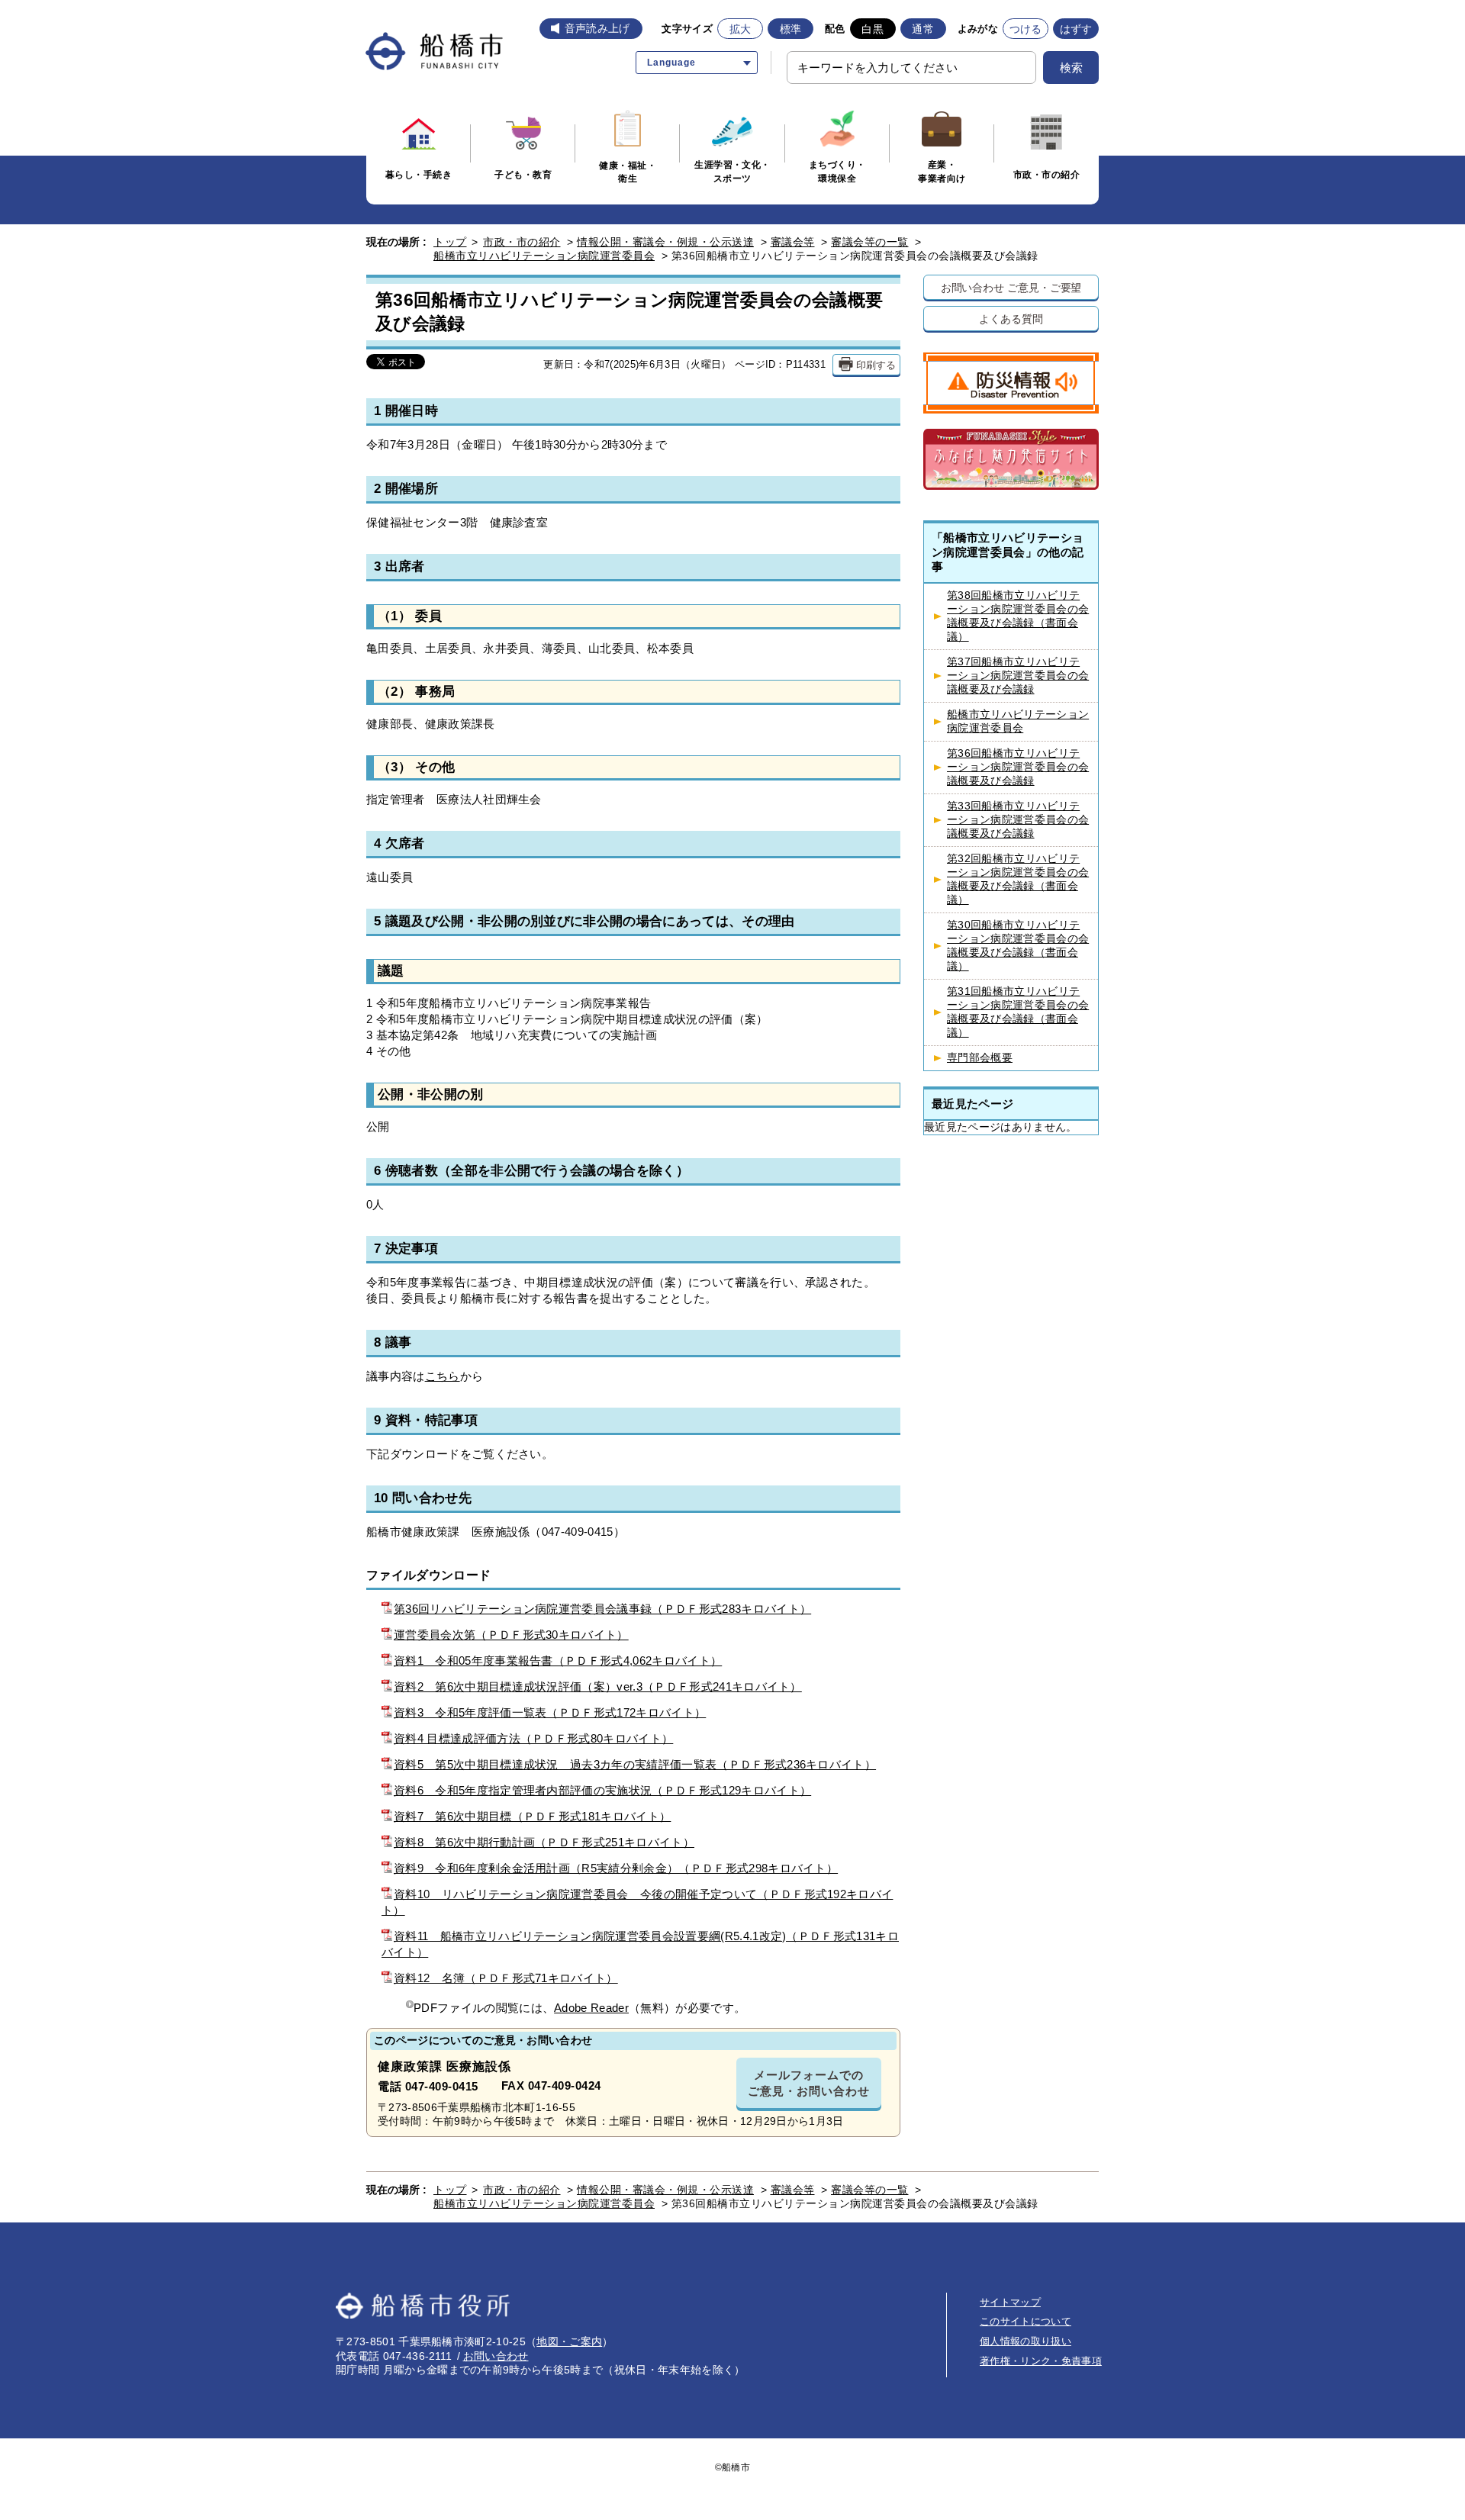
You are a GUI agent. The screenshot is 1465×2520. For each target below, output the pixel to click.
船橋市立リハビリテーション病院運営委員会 (544, 256)
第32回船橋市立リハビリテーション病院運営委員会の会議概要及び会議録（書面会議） (1018, 879)
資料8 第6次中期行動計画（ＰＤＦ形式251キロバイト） (544, 1842)
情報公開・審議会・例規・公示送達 (665, 242)
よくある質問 (1011, 319)
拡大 (741, 29)
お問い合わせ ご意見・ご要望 (1011, 287)
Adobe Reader (591, 2008)
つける (1026, 29)
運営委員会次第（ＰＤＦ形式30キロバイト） (511, 1635)
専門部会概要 (980, 1058)
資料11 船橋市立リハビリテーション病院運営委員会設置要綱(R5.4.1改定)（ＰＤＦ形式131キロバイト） (640, 1944)
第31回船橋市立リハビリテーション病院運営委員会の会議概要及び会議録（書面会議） (1018, 1012)
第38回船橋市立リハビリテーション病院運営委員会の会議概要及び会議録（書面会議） (1018, 616)
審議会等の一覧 (870, 242)
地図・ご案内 (569, 2341)
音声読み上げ (597, 28)
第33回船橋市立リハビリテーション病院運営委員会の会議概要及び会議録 (1018, 820)
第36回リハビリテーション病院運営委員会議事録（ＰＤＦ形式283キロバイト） (602, 1609)
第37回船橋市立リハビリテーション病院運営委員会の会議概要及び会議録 (1018, 676)
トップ (450, 242)
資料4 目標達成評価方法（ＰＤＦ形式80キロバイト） (533, 1738)
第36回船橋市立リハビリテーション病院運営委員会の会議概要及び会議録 (1018, 767)
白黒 (873, 29)
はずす (1076, 29)
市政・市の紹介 (522, 242)
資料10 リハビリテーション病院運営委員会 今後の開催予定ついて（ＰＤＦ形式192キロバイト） (637, 1902)
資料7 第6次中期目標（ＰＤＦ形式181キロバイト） (532, 1816)
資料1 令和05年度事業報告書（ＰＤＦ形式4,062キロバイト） (558, 1661)
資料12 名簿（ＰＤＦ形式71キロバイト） (506, 1978)
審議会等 (793, 242)
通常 (923, 29)
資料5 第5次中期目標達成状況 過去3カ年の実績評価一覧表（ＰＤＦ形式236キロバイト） (635, 1764)
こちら (443, 1376)
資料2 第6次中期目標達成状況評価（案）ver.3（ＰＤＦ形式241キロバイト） (598, 1686)
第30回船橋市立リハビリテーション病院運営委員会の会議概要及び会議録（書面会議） (1018, 946)
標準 (791, 29)
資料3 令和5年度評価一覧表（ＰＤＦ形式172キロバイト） (550, 1712)
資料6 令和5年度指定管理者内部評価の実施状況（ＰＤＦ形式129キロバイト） (602, 1790)
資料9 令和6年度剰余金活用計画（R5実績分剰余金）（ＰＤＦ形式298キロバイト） (616, 1868)
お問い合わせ (496, 2356)
